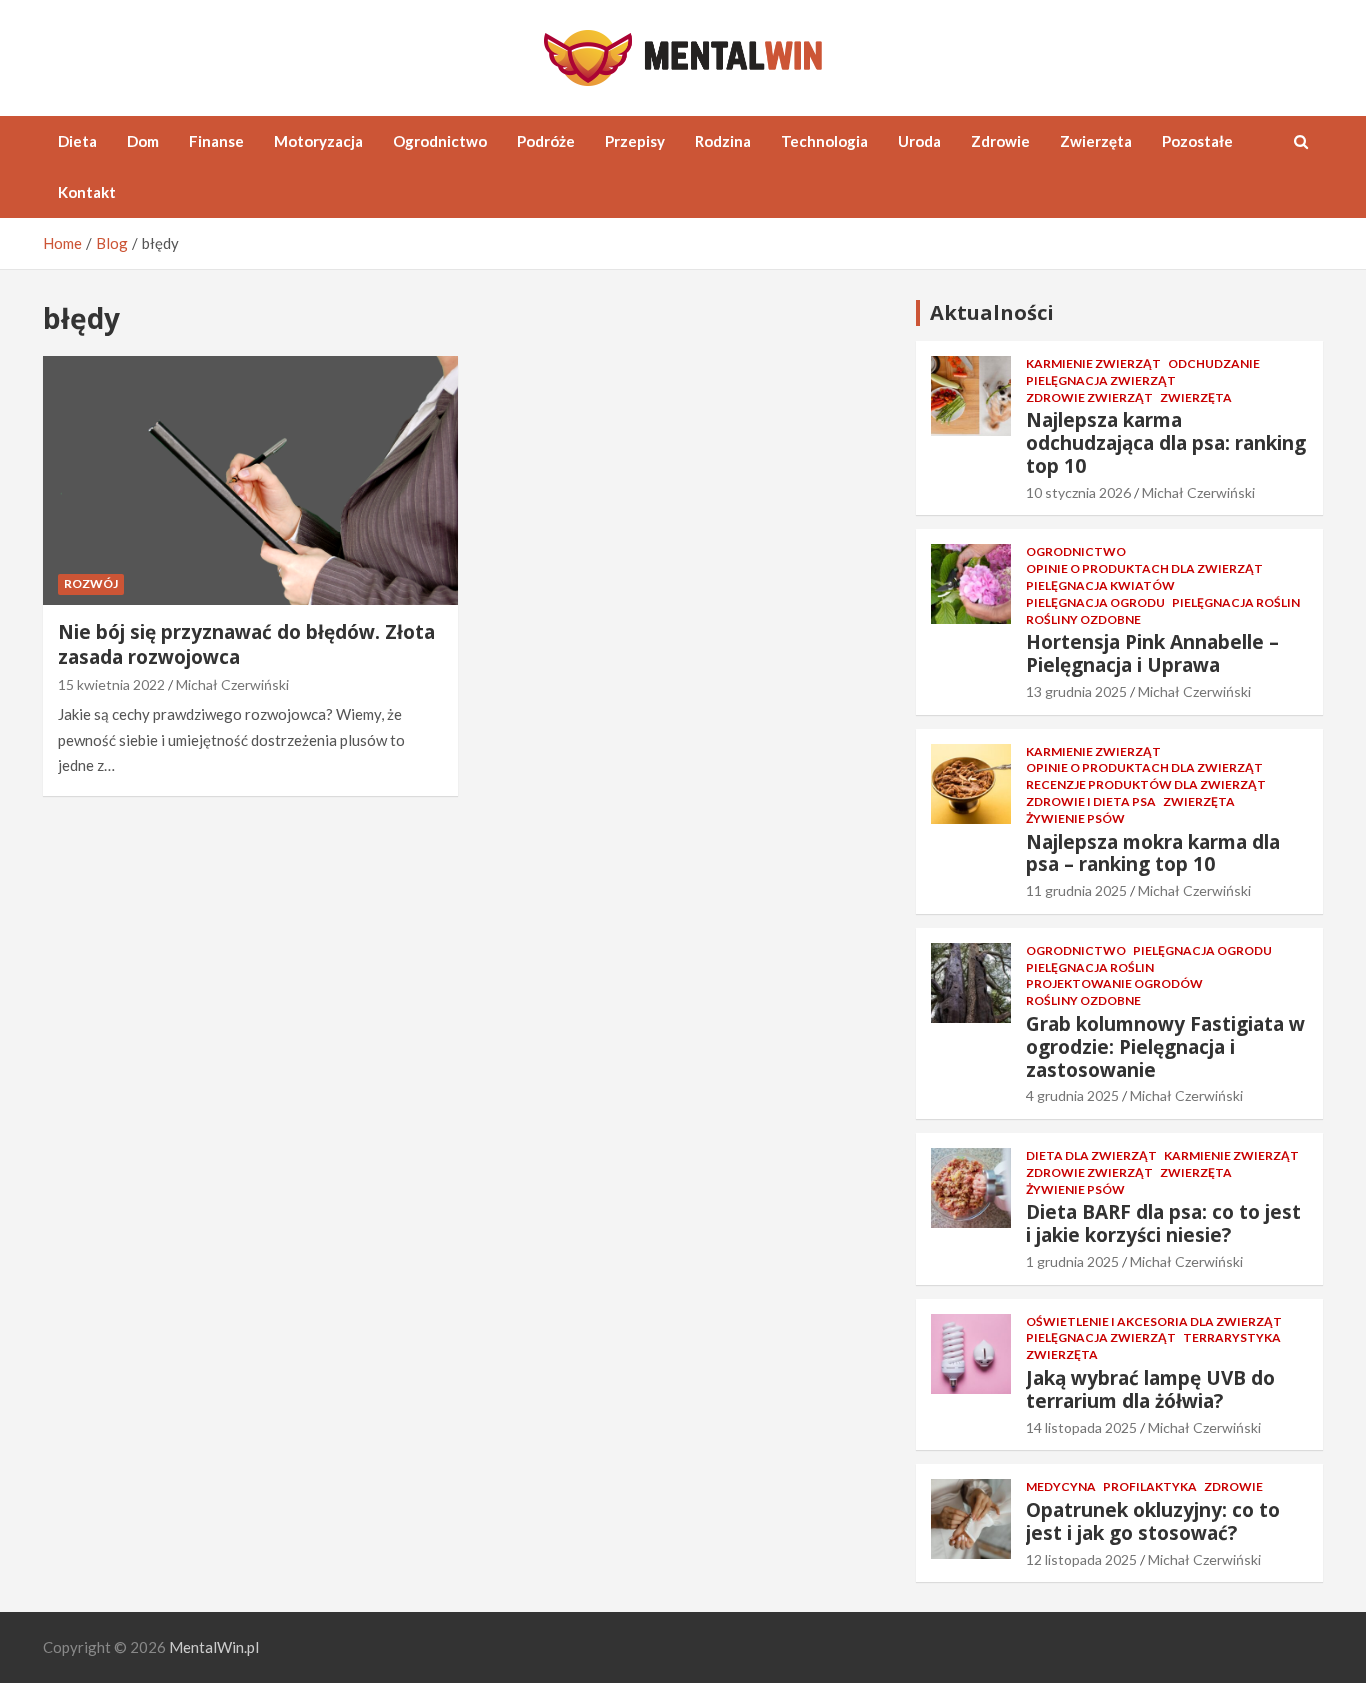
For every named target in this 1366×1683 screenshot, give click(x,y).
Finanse (216, 141)
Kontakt (87, 192)
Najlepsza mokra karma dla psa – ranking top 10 (1153, 853)
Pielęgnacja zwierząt (1101, 380)
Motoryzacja (318, 141)
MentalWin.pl (214, 1647)
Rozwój (91, 583)
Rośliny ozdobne (1083, 619)
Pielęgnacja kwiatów (1100, 585)
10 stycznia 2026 (1078, 492)
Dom (143, 141)
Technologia (824, 141)
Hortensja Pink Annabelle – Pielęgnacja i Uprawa (1152, 653)
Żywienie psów (1075, 818)
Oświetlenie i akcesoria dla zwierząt (1154, 1321)
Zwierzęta (1096, 141)
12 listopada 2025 (1081, 1559)
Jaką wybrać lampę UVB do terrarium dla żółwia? (1150, 1389)
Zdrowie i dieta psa (1091, 801)
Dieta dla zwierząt (1091, 1155)
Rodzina (723, 141)
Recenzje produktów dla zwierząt (1146, 784)
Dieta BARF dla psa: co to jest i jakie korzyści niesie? (1163, 1223)
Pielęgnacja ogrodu (1095, 602)
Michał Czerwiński (232, 684)
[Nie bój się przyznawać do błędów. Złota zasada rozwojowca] (250, 481)
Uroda (919, 141)
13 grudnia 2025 (1076, 691)
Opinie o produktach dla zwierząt (1144, 568)
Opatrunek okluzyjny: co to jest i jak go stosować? (1153, 1521)
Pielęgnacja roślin (1236, 602)
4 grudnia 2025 (1072, 1095)
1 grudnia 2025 (1072, 1261)
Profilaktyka (1150, 1486)
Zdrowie (1000, 141)
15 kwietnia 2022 (111, 684)
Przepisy (635, 141)
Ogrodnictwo (440, 141)
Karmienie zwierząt (1093, 363)
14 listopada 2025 (1081, 1427)
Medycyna (1061, 1486)
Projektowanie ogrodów (1114, 983)
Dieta (77, 141)
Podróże (546, 141)
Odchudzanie (1214, 363)
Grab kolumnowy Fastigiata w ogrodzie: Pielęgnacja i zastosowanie (1165, 1047)
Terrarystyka (1232, 1337)
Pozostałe (1197, 141)
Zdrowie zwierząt (1089, 397)
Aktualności (992, 312)
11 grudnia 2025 (1076, 890)
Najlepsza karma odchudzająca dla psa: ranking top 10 (1166, 443)
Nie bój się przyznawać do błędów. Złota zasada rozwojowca (246, 644)
